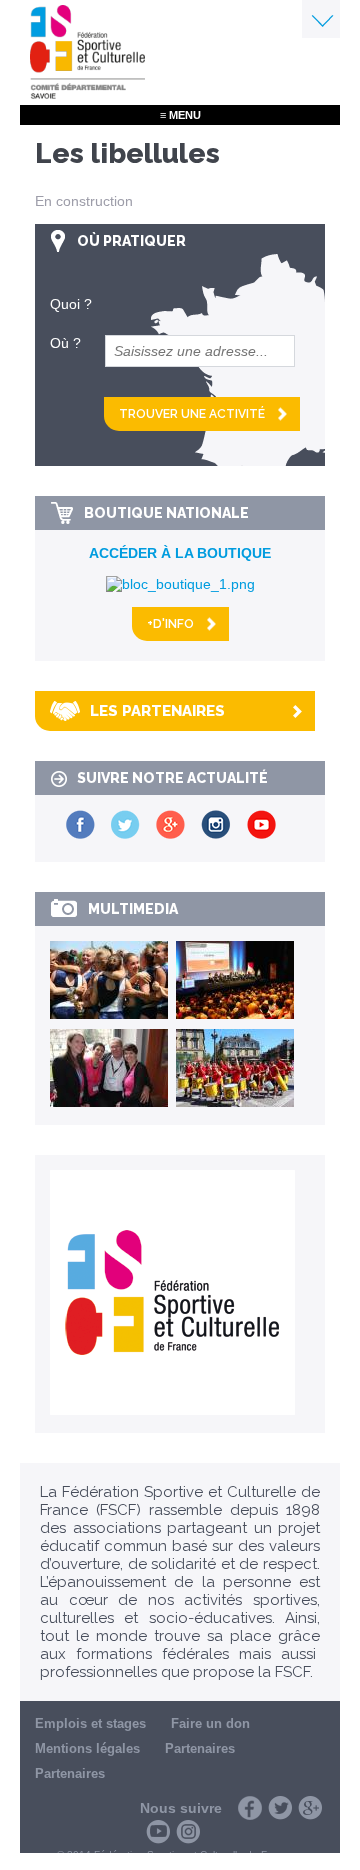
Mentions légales (87, 1748)
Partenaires (200, 1748)
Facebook (250, 1808)
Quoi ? (71, 304)
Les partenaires (157, 711)
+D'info (170, 624)
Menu (321, 19)
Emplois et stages (90, 1723)
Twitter (280, 1808)
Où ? (65, 343)
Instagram (188, 1832)
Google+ (310, 1808)
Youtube (158, 1832)
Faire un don (210, 1723)
